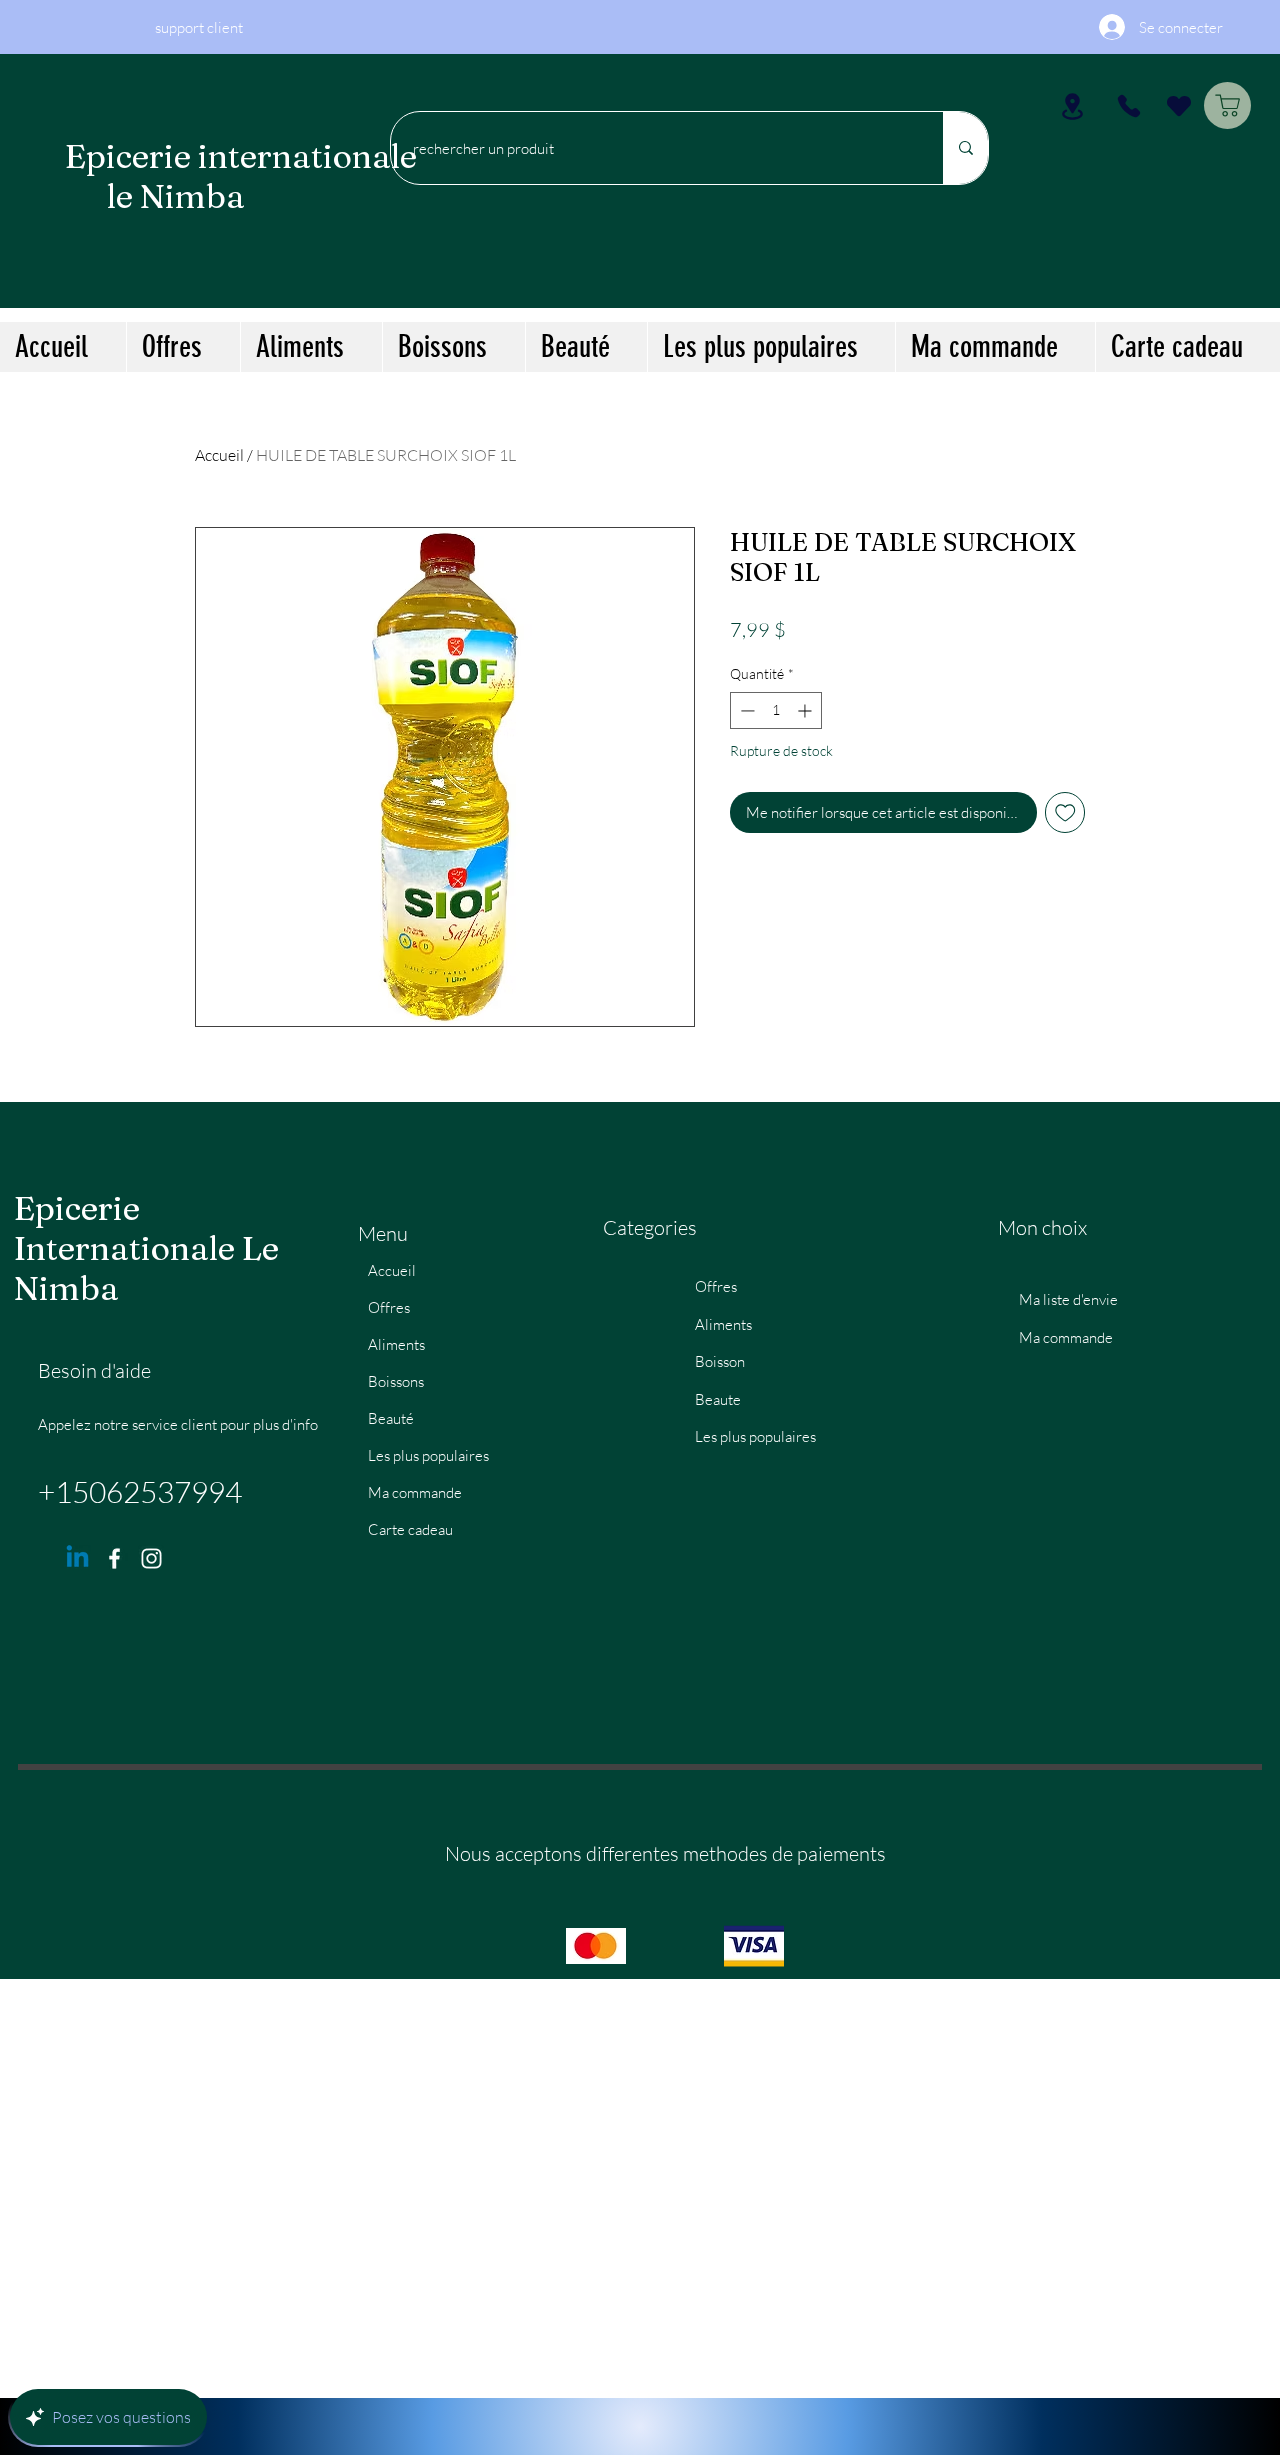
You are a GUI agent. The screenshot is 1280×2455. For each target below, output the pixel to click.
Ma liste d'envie (1068, 1299)
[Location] (1072, 106)
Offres (389, 1307)
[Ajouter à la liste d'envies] (1065, 812)
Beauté (391, 1418)
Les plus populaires (428, 1455)
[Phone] (1128, 105)
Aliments (396, 1344)
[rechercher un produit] (965, 148)
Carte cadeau (410, 1529)
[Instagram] (151, 1558)
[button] (311, 347)
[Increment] (806, 710)
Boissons (396, 1381)
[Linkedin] (77, 1558)
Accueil (219, 455)
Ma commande (415, 1492)
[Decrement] (745, 710)
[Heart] (1178, 105)
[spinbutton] (776, 710)
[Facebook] (114, 1558)
